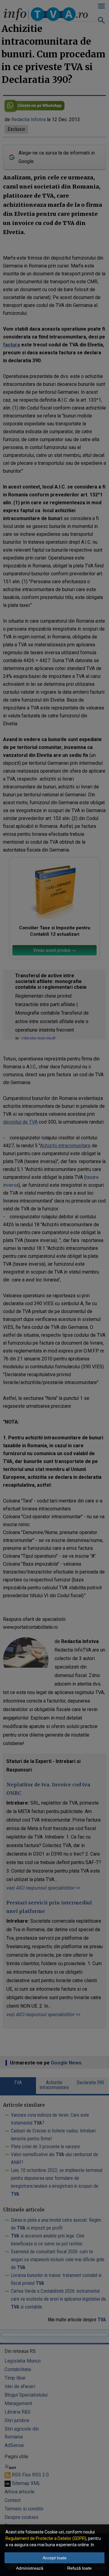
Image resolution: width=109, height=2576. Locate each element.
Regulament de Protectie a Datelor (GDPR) (46, 2538)
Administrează (30, 2568)
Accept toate (55, 2558)
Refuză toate (79, 2568)
